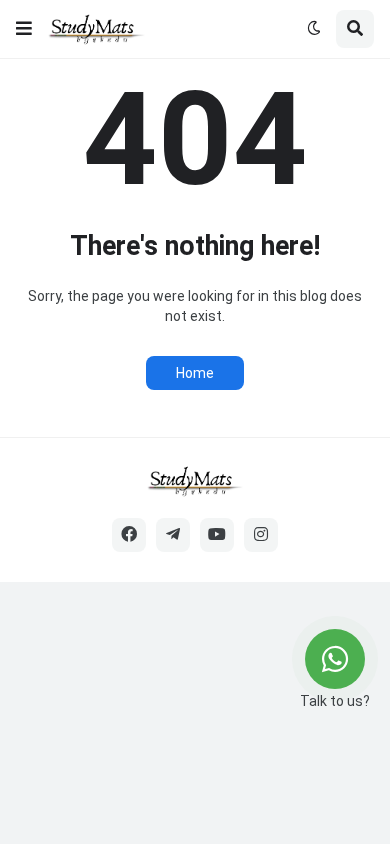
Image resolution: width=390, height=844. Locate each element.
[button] (24, 29)
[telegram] (173, 535)
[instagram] (261, 535)
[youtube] (217, 535)
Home (195, 373)
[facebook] (129, 535)
